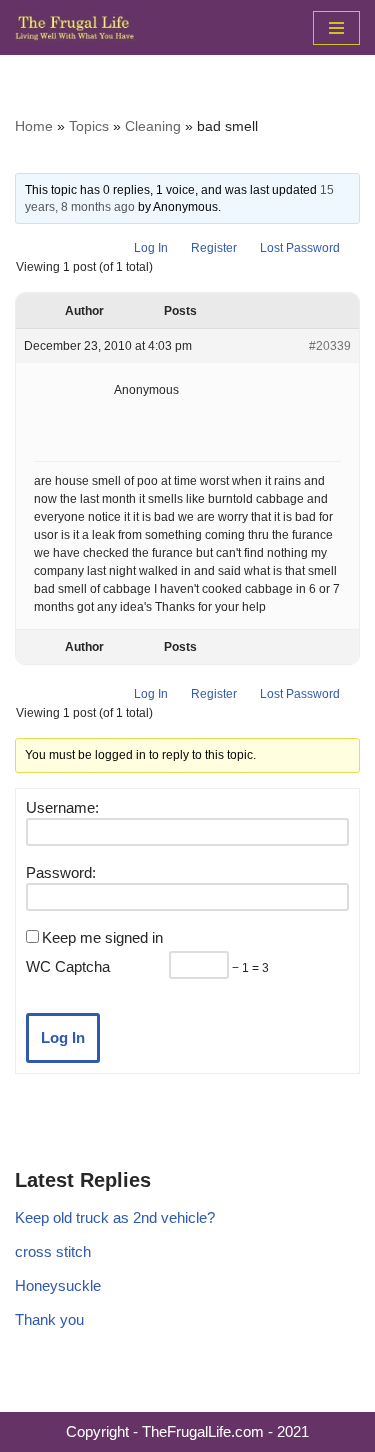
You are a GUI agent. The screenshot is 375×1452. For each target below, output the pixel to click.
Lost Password (300, 248)
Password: (61, 872)
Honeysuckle (58, 1285)
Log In (151, 248)
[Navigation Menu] (336, 28)
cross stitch (53, 1251)
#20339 (330, 346)
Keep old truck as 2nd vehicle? (115, 1217)
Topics (89, 126)
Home (34, 126)
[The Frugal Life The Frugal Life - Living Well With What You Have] (75, 27)
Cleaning (153, 126)
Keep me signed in (102, 937)
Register (214, 248)
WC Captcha (68, 966)
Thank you (49, 1319)
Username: (62, 807)
